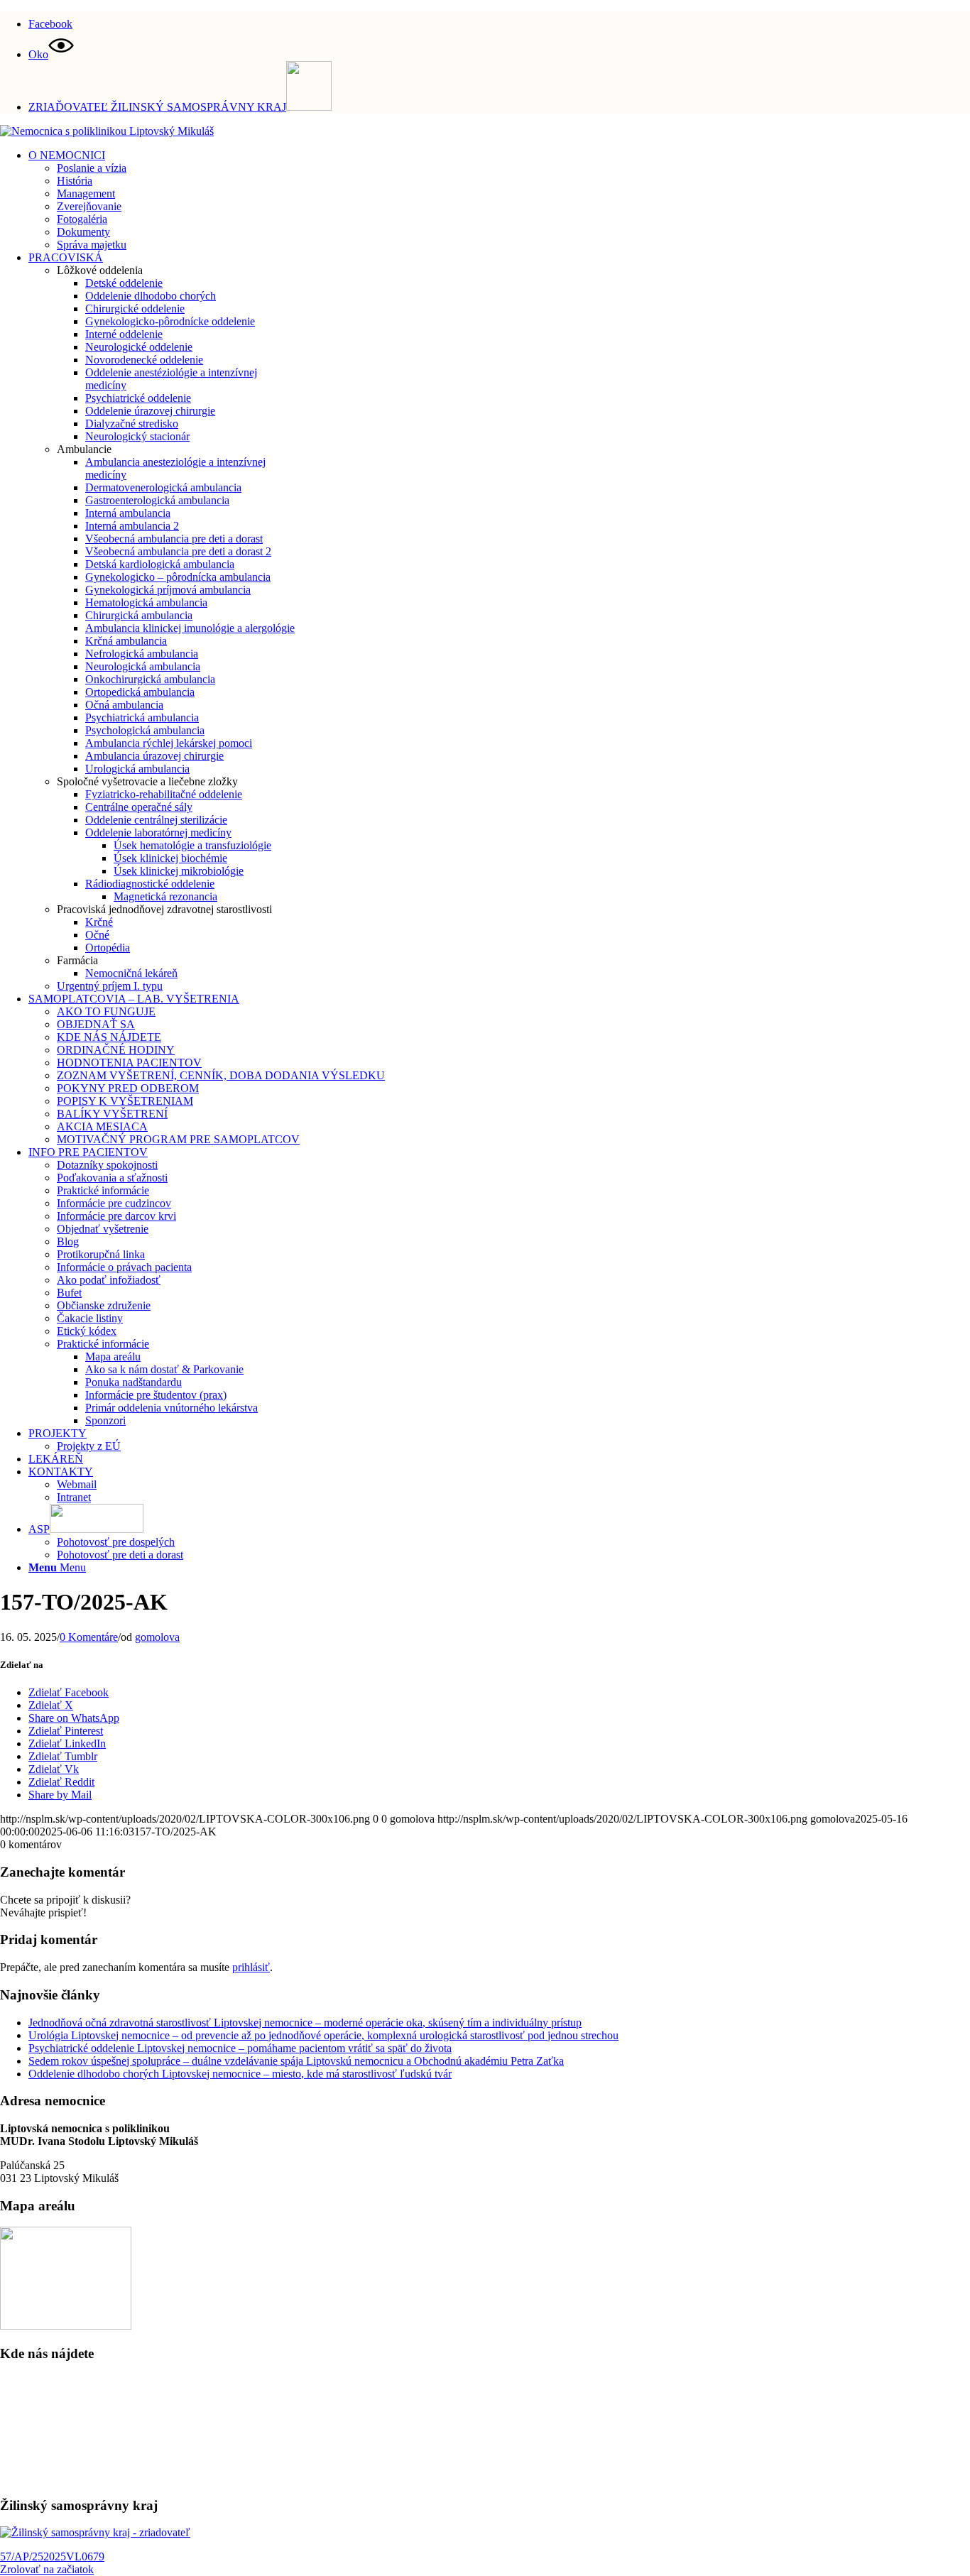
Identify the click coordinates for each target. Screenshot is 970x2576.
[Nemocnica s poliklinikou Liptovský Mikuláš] (107, 131)
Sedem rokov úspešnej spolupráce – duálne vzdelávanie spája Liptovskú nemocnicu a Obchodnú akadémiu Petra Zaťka (296, 2061)
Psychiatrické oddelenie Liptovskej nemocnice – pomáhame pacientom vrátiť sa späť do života (240, 2048)
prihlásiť (251, 1967)
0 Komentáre (89, 1637)
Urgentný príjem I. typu (110, 986)
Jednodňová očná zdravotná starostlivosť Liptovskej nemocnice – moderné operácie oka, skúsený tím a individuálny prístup (305, 2023)
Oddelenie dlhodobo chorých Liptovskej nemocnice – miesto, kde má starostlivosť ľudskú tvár (240, 2074)
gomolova (157, 1637)
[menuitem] (499, 22)
